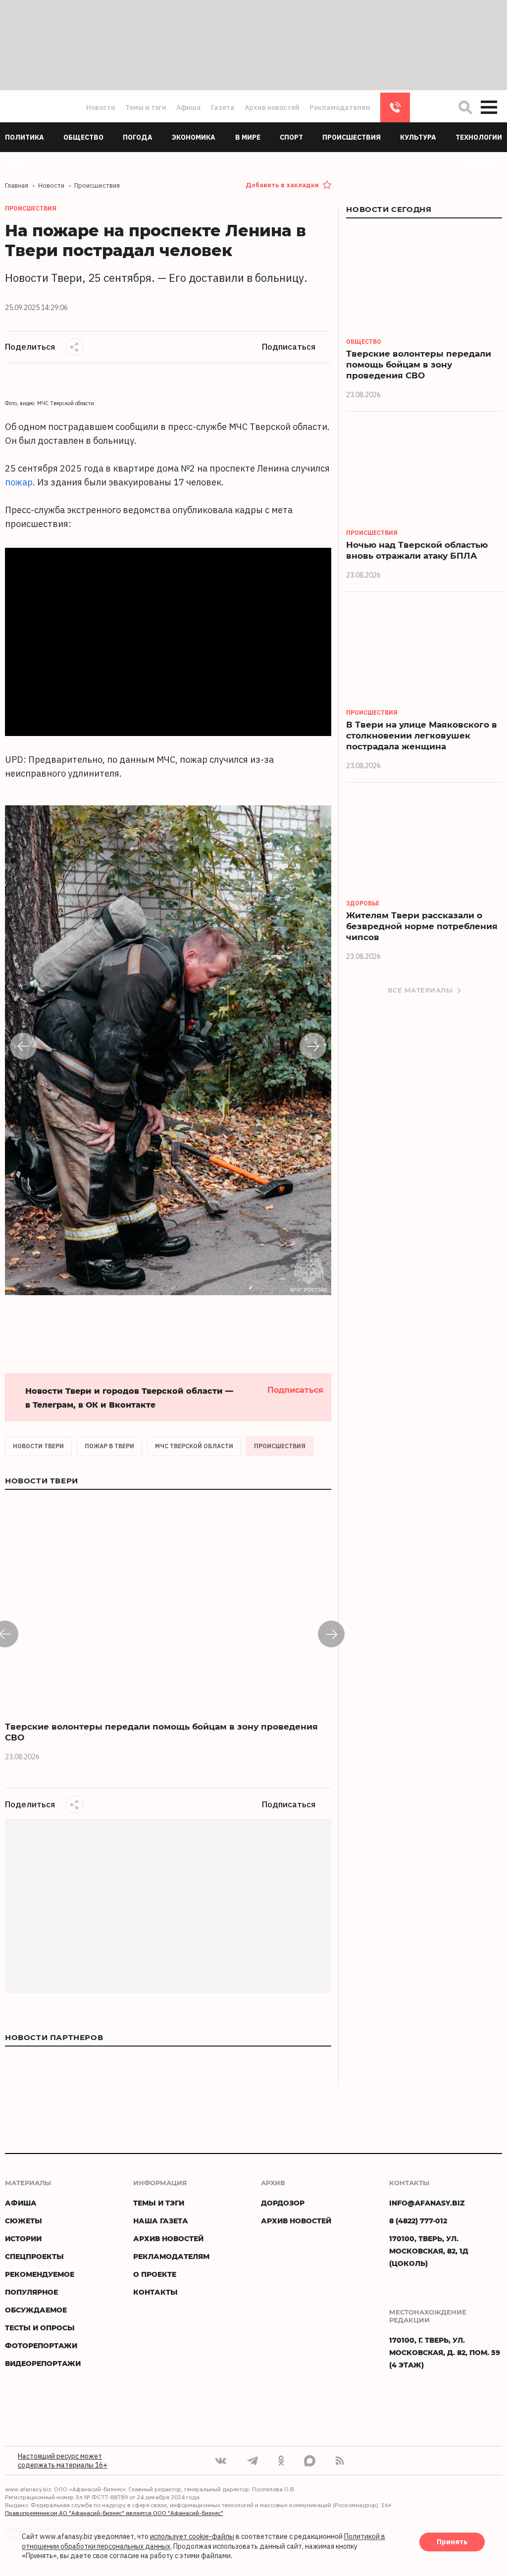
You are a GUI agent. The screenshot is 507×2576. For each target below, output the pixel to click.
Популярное (31, 2292)
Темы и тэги (146, 107)
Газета (223, 107)
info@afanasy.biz (427, 2203)
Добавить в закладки (282, 185)
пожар (19, 482)
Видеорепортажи (43, 2363)
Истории (23, 2238)
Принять (452, 2542)
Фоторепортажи (41, 2345)
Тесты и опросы (40, 2328)
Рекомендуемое (40, 2274)
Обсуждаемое (36, 2310)
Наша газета (161, 2221)
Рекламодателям (340, 107)
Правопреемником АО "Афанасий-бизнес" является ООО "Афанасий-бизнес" (114, 2513)
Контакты (155, 2292)
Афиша (189, 107)
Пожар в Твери (109, 1446)
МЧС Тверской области (194, 1446)
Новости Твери (38, 1446)
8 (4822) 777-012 (395, 107)
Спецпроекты (34, 2256)
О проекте (155, 2274)
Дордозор (283, 2203)
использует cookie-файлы (192, 2537)
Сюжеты (24, 2221)
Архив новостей (272, 107)
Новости (101, 107)
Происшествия (280, 1446)
